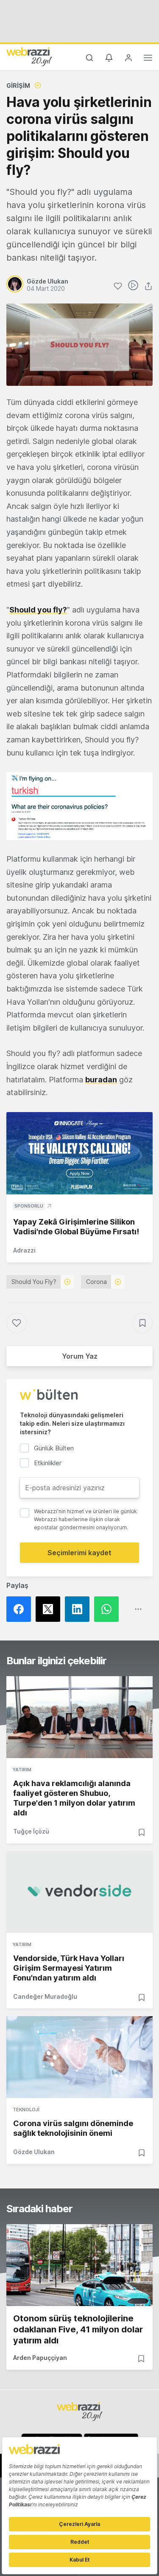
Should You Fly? (34, 1282)
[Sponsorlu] (79, 1153)
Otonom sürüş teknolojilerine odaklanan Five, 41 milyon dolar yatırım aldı (78, 2329)
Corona (96, 1282)
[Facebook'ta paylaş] (21, 1609)
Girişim (18, 86)
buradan (101, 1080)
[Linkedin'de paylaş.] (79, 1609)
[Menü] (148, 59)
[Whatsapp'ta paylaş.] (109, 1609)
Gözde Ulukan (34, 2152)
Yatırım (22, 1770)
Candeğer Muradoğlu (45, 1996)
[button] (79, 806)
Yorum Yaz (80, 1356)
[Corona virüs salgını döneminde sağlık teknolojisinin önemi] (79, 2057)
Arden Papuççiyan (40, 2358)
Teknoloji (26, 2110)
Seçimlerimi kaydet (79, 1553)
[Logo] (29, 56)
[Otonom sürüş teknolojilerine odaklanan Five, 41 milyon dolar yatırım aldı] (79, 2265)
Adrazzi (24, 1250)
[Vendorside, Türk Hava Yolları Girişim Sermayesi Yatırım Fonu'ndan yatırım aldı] (79, 1892)
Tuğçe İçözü (31, 1831)
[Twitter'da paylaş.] (50, 1609)
